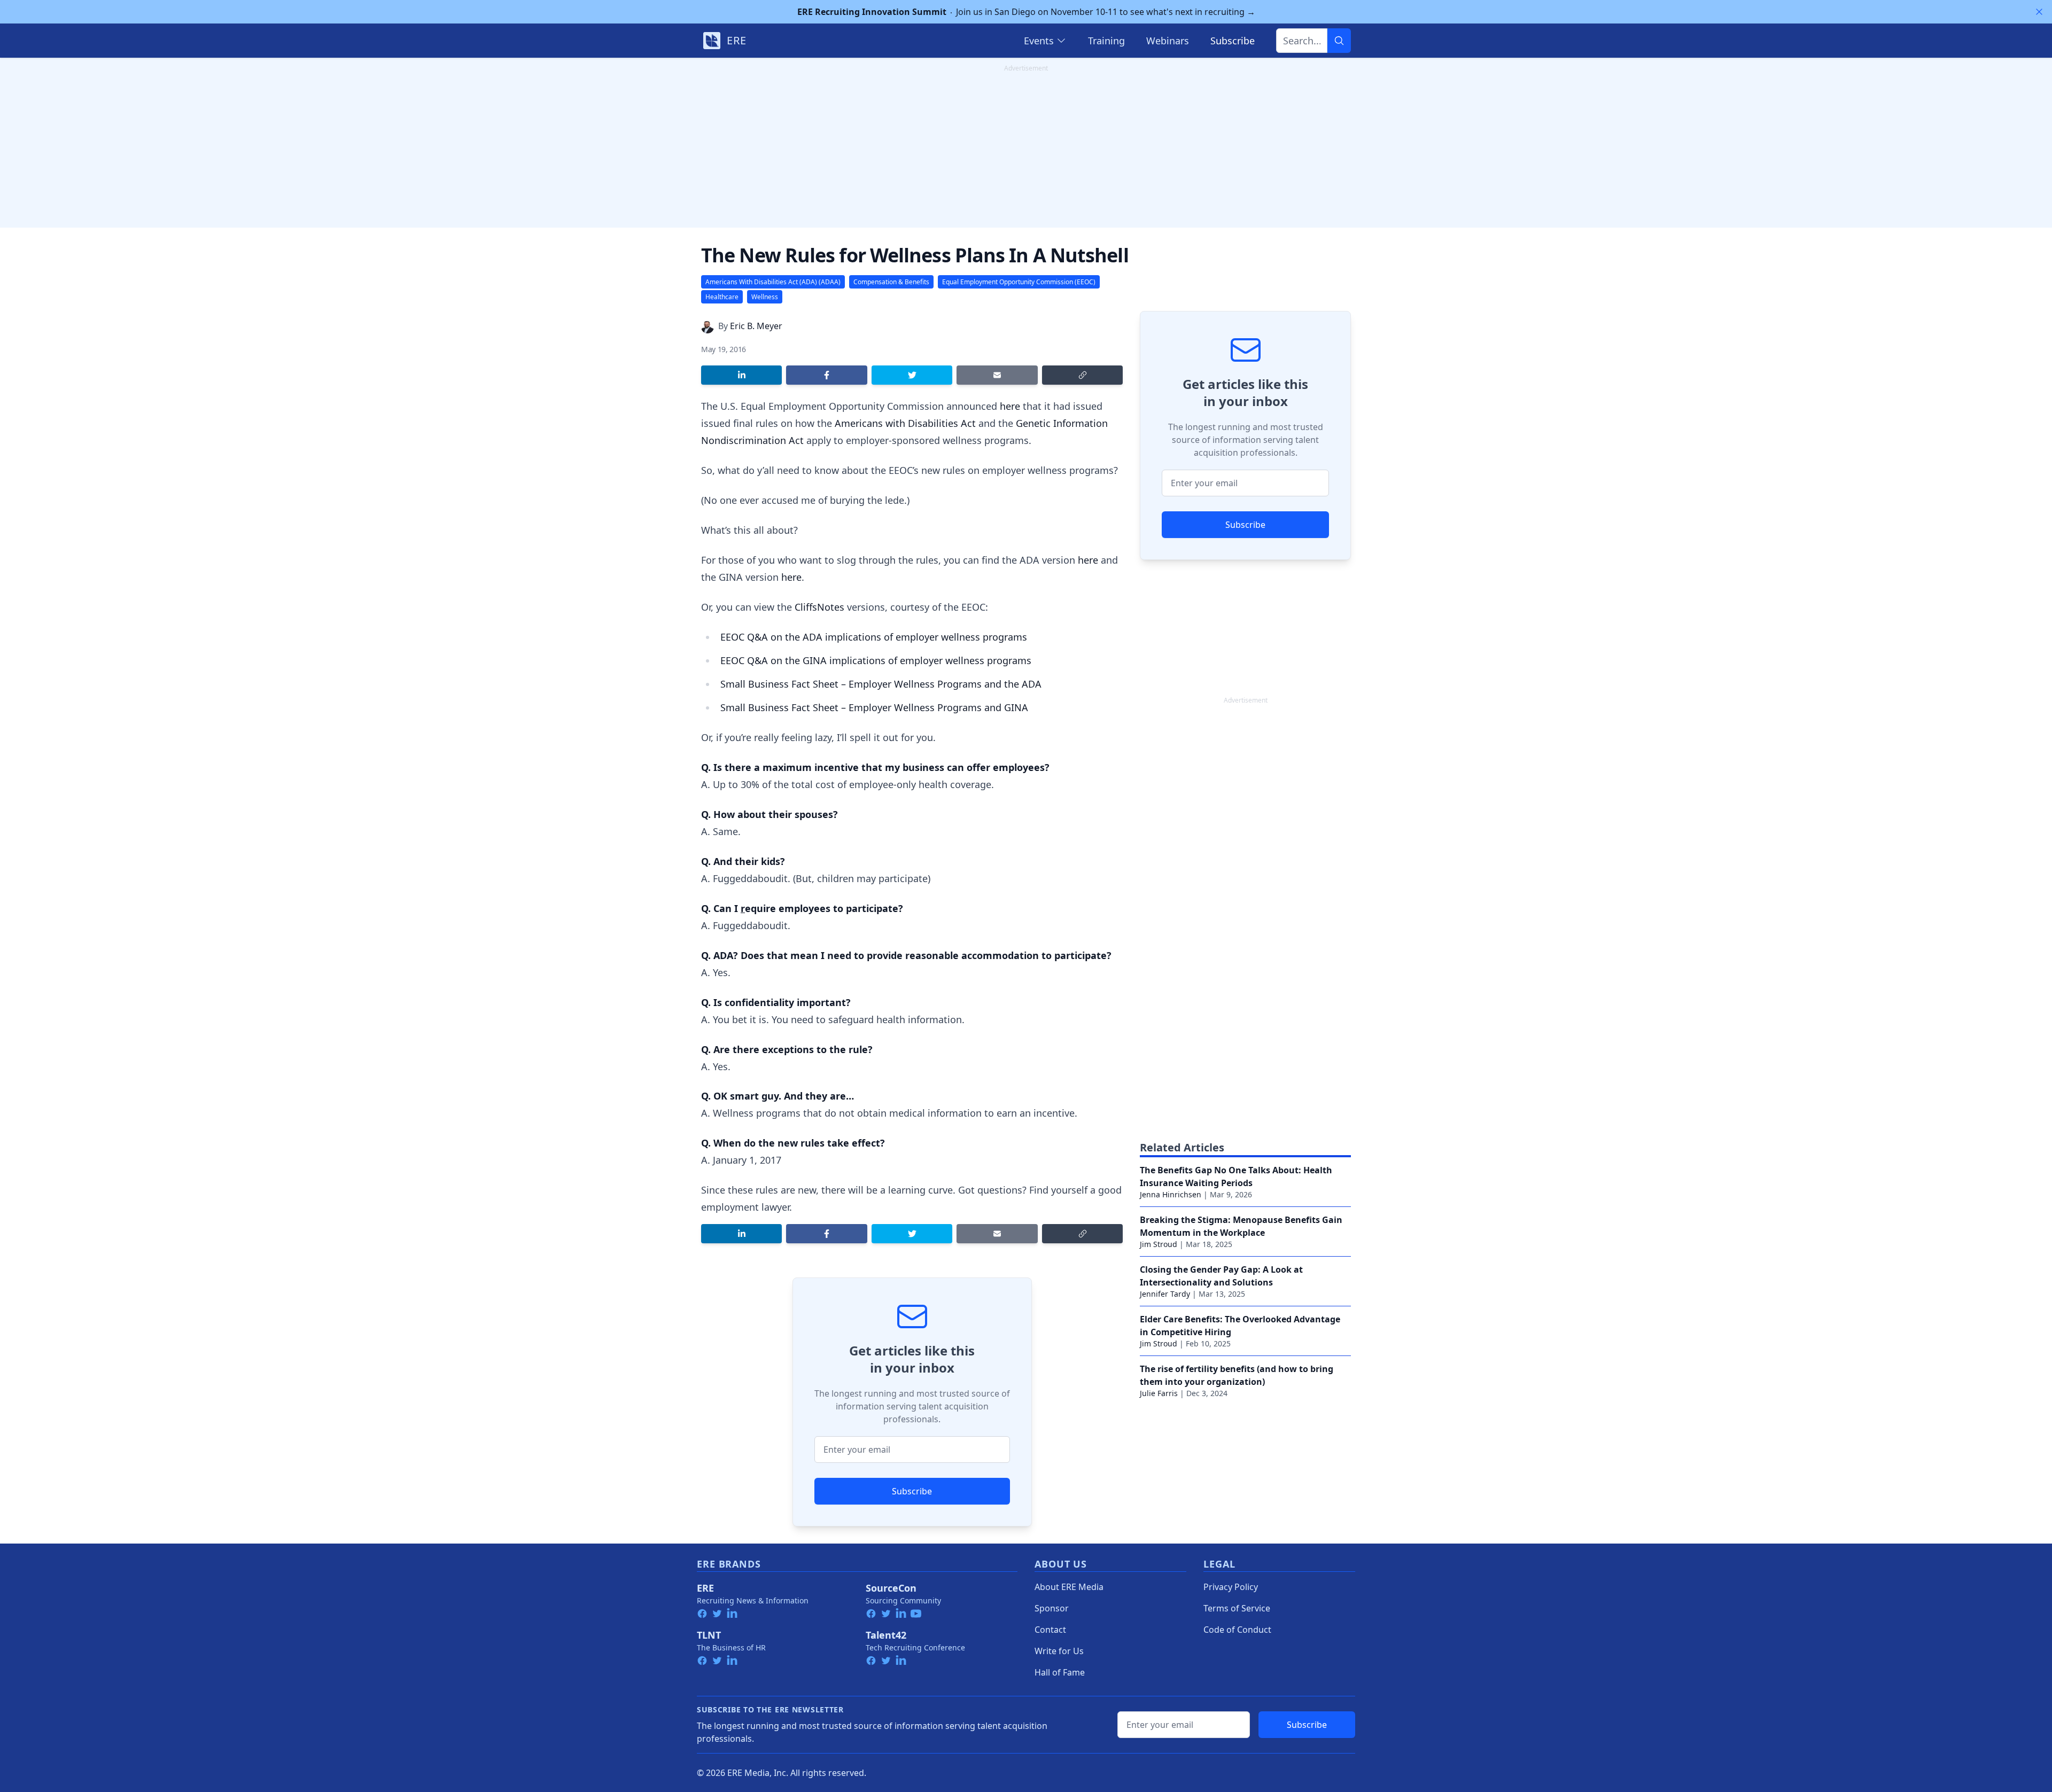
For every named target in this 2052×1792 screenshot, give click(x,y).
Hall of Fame (1060, 1672)
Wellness (765, 297)
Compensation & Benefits (891, 282)
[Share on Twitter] (912, 375)
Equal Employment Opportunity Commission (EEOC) (1019, 282)
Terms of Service (1237, 1608)
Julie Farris (1159, 1393)
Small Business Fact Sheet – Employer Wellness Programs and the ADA (881, 684)
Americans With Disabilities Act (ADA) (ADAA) (773, 282)
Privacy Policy (1231, 1587)
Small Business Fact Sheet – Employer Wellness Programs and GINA (874, 707)
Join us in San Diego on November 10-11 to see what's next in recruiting (1026, 12)
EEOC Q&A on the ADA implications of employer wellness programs (874, 637)
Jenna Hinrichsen (1171, 1194)
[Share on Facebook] (826, 375)
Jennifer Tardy (1165, 1294)
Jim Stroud (1159, 1244)
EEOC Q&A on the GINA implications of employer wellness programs (876, 660)
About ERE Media (1069, 1587)
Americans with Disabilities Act (905, 423)
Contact (1050, 1630)
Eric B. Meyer (756, 326)
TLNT (709, 1635)
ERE (705, 1588)
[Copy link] (1082, 375)
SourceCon (891, 1588)
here (1011, 406)
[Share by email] (997, 375)
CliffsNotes (819, 607)
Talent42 (886, 1635)
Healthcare (722, 297)
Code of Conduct (1237, 1630)
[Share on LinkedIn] (741, 375)
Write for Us (1059, 1651)
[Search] (1339, 41)
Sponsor (1052, 1608)
